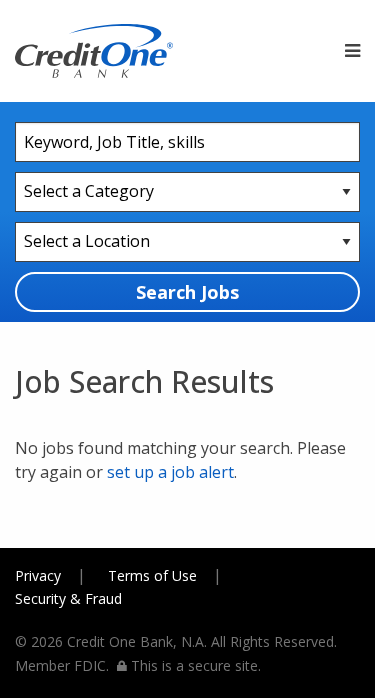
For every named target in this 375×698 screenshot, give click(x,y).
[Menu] (352, 51)
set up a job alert (170, 472)
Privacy (38, 575)
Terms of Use (152, 575)
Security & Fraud (68, 598)
